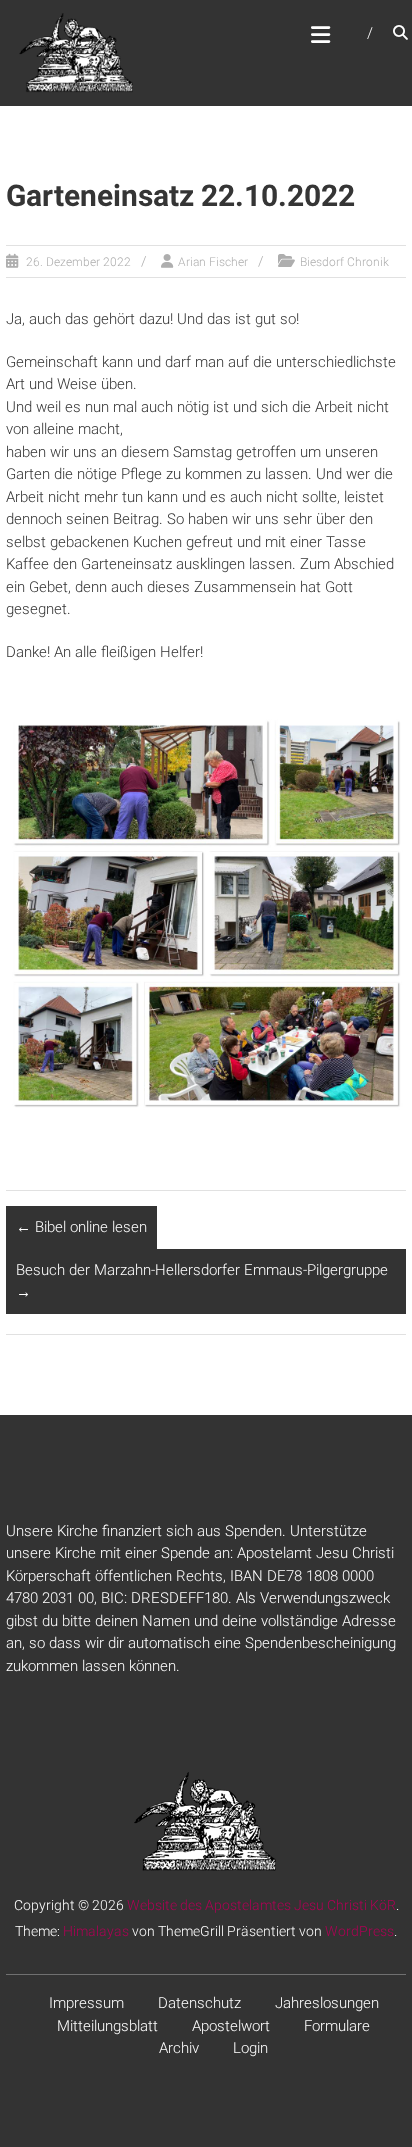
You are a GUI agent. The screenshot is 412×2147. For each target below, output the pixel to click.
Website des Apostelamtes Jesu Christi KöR (261, 1905)
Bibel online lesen (81, 1227)
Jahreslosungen (327, 2003)
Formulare (337, 2026)
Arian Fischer (213, 262)
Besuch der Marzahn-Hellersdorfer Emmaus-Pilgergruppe (202, 1281)
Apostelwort (231, 2026)
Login (250, 2048)
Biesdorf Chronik (344, 262)
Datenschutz (199, 2003)
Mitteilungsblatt (107, 2026)
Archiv (179, 2048)
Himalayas (96, 1931)
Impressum (86, 2003)
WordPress (359, 1931)
